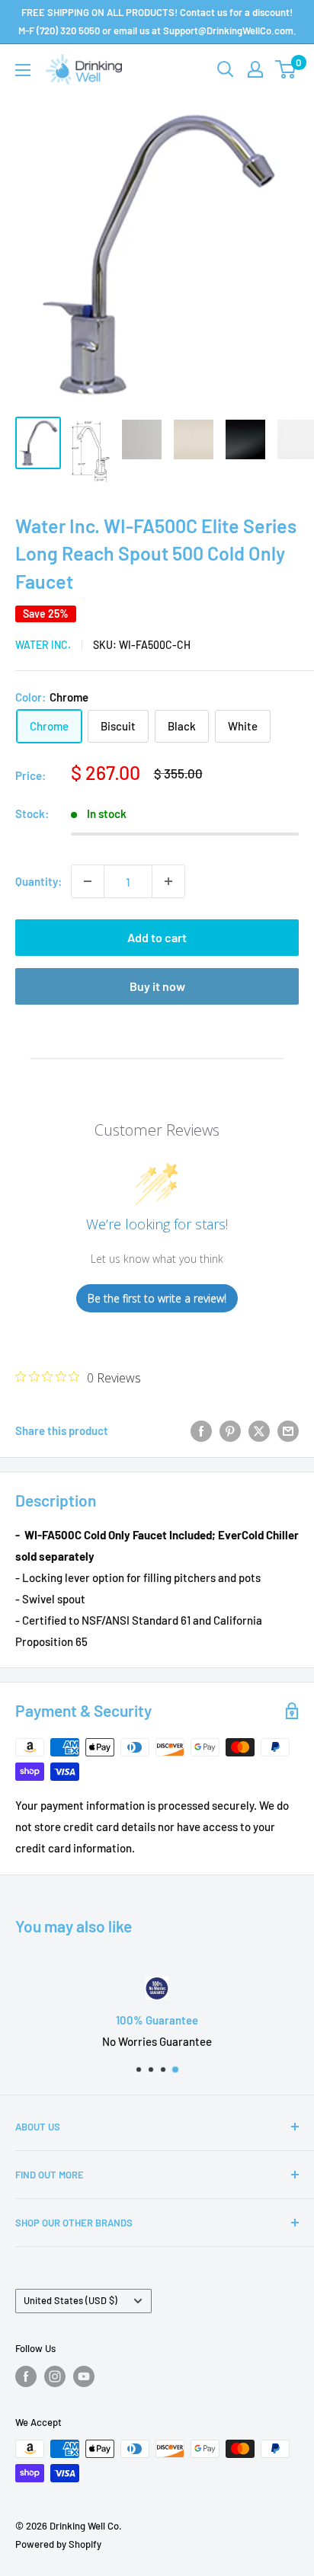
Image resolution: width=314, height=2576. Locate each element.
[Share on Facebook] (201, 1430)
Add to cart (157, 937)
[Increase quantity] (168, 881)
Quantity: (38, 881)
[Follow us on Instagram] (55, 2376)
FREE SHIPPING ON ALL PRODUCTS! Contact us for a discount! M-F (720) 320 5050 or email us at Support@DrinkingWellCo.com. (157, 21)
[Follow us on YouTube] (84, 2376)
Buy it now (157, 986)
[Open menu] (23, 70)
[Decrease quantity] (88, 881)
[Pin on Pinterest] (230, 1430)
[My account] (255, 69)
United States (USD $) (70, 2300)
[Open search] (226, 69)
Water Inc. (43, 645)
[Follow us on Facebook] (26, 2376)
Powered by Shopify (58, 2544)
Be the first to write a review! (157, 1298)
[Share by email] (288, 1430)
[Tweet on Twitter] (259, 1430)
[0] (286, 69)
